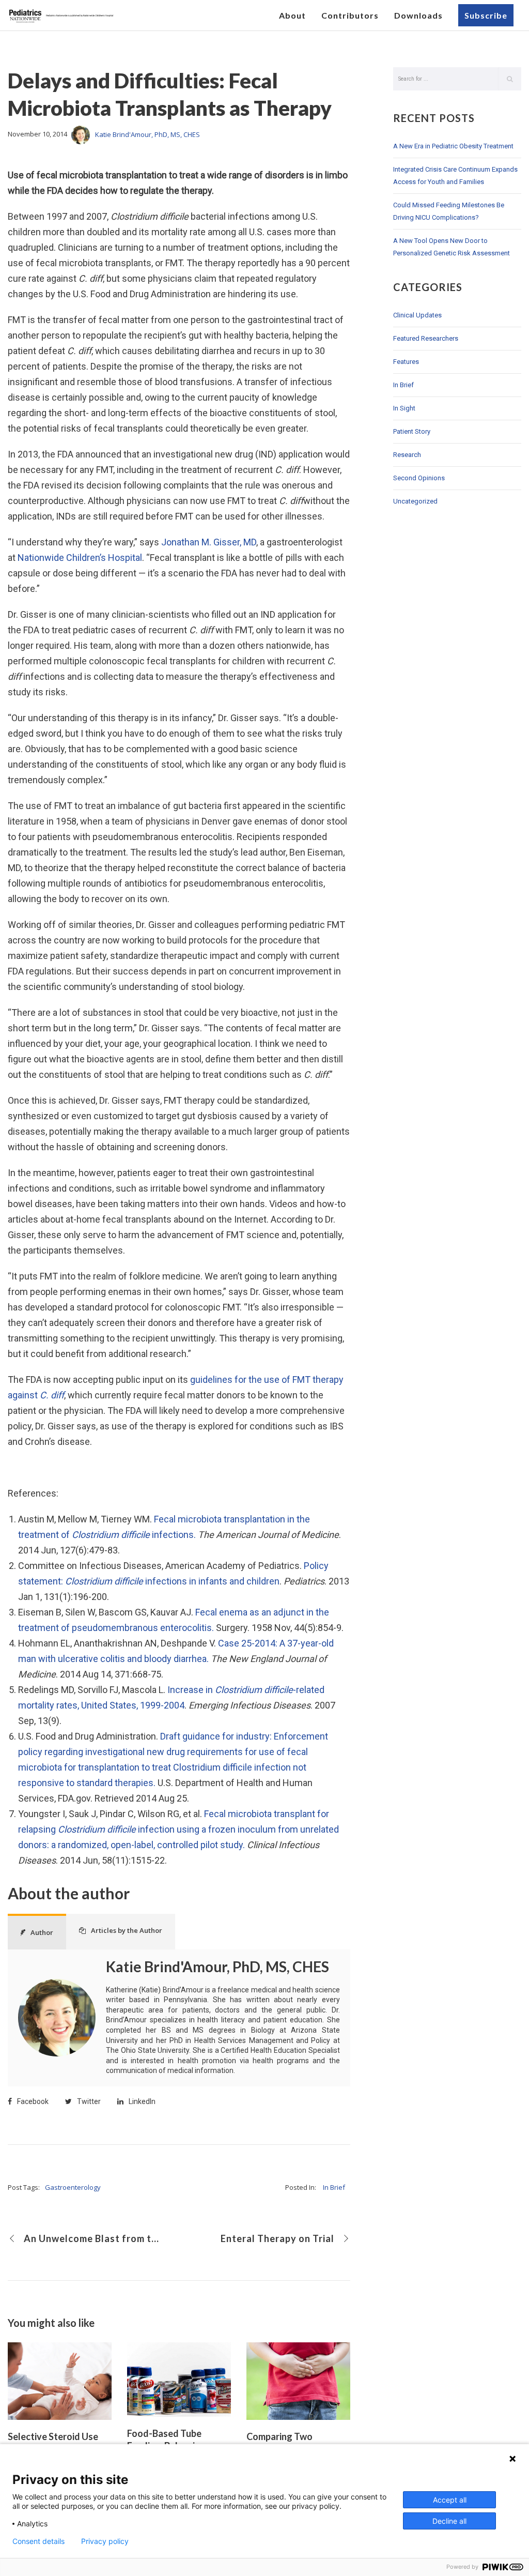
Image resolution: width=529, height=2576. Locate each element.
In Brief (334, 2187)
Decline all (449, 2521)
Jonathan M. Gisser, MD (209, 542)
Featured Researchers (426, 338)
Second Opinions (419, 478)
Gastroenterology (73, 2187)
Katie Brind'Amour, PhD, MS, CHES (147, 134)
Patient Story (412, 431)
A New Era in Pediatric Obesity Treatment (453, 146)
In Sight (404, 408)
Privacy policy (105, 2541)
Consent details (38, 2541)
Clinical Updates (417, 315)
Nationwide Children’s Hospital (80, 558)
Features (406, 362)
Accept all (450, 2500)
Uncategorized (415, 501)
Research (407, 455)
